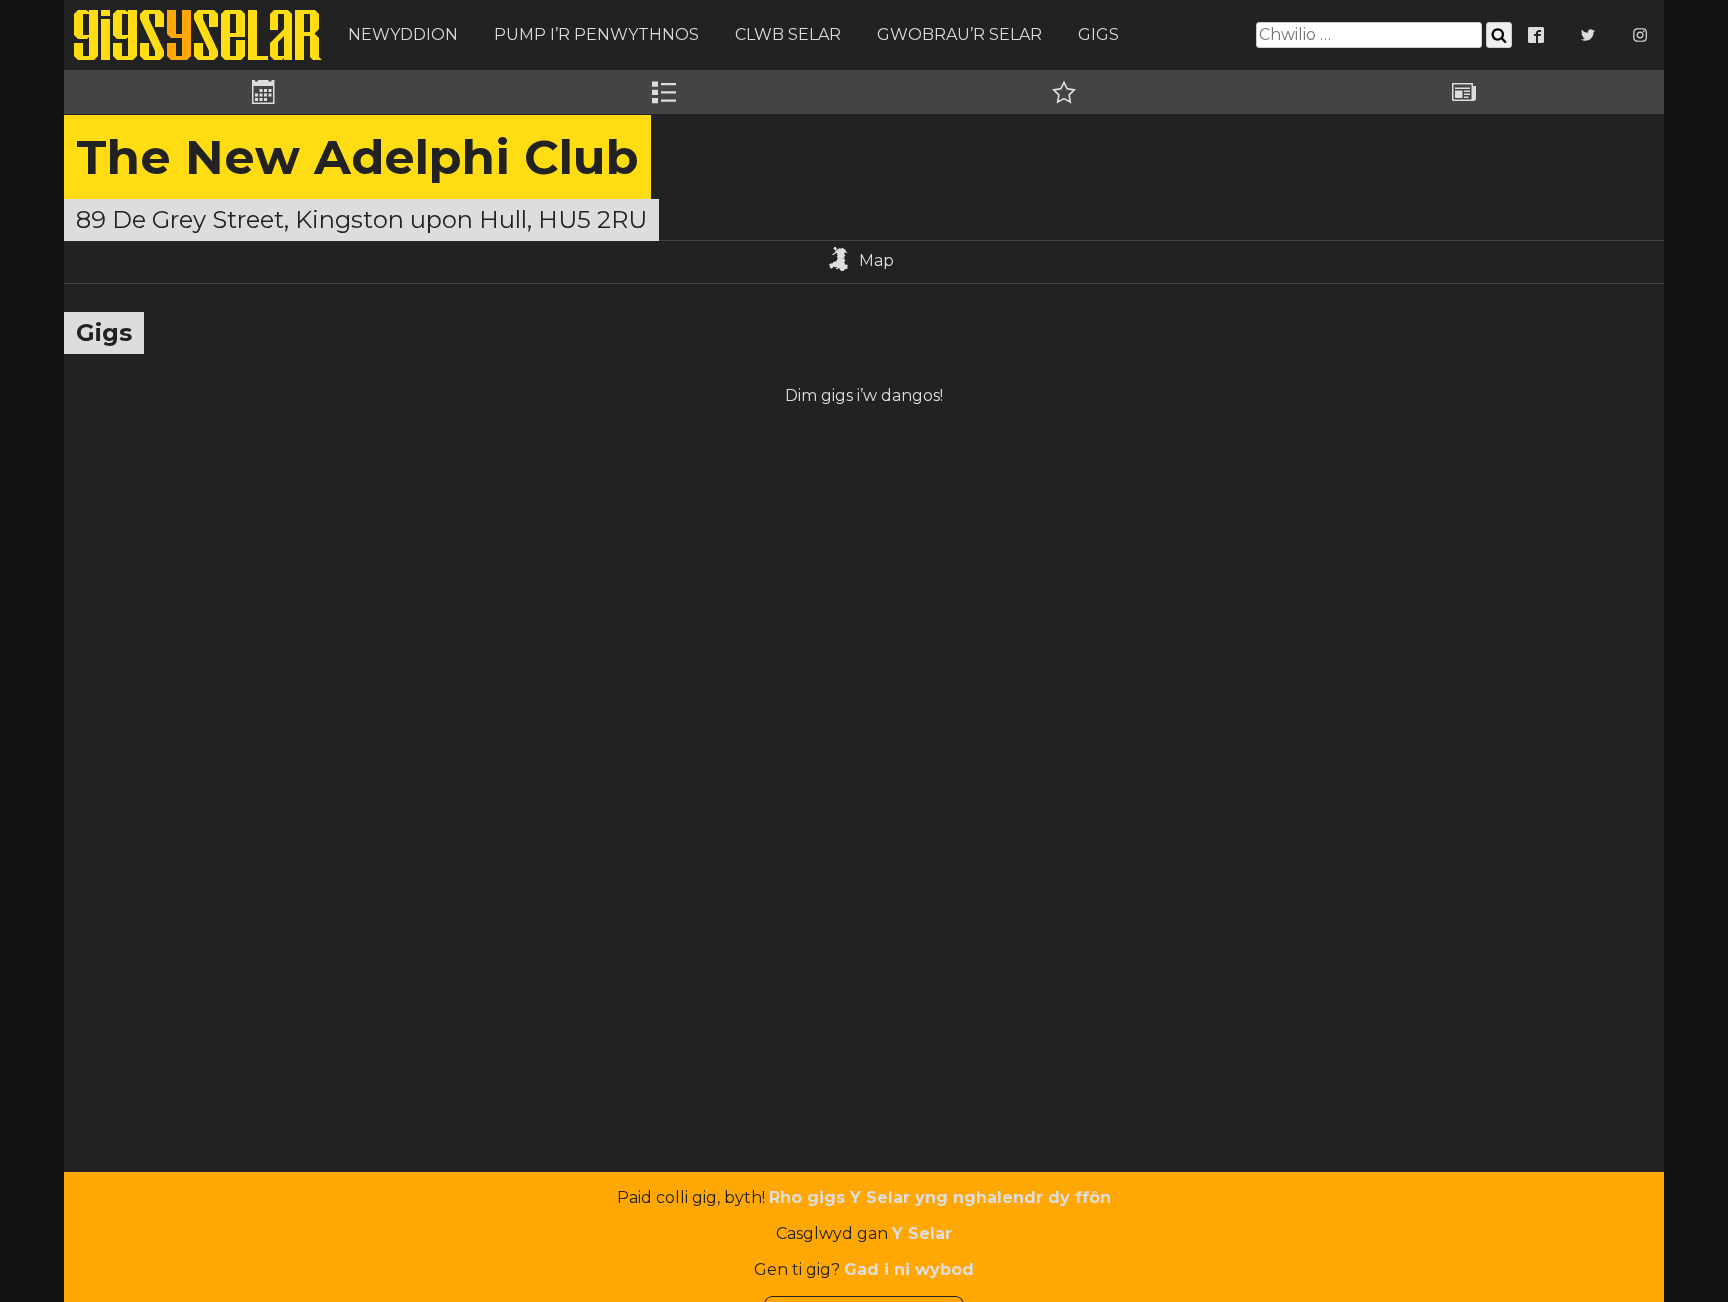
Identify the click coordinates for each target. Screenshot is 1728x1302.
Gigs (1098, 34)
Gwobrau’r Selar (959, 34)
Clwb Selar (788, 34)
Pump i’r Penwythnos (596, 34)
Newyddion (403, 34)
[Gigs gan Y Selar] (198, 35)
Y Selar (922, 1233)
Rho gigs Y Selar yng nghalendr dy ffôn (940, 1197)
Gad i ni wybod (909, 1269)
